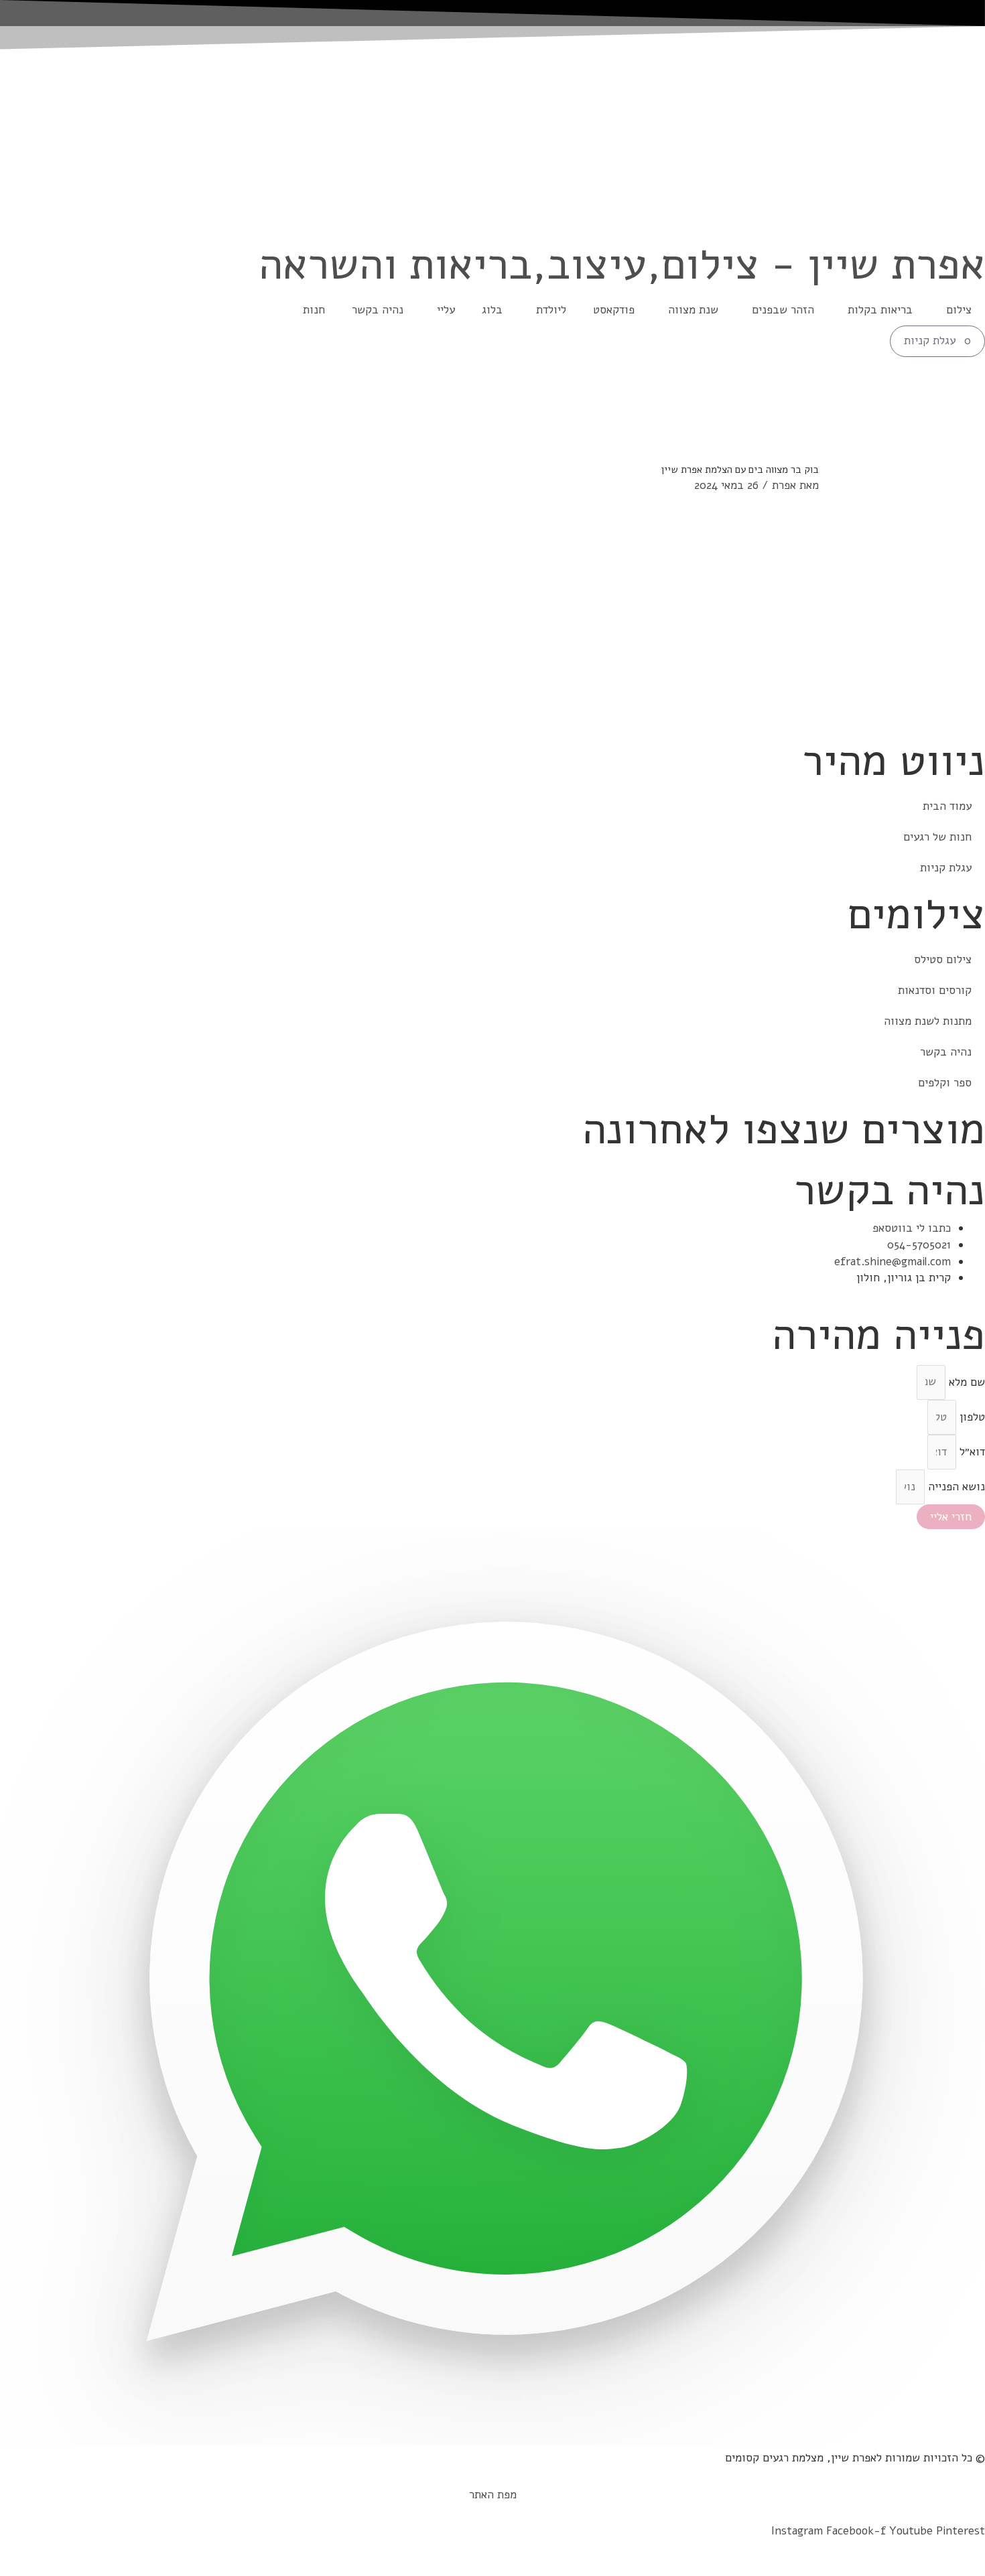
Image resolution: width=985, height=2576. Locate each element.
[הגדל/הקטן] (972, 2551)
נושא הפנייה (955, 1487)
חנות (314, 310)
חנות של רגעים (937, 837)
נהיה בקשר (378, 310)
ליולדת (551, 310)
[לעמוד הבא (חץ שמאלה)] (941, 2569)
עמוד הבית (947, 806)
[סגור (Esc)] (881, 2551)
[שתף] (911, 2551)
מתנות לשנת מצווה (928, 1021)
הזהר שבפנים (783, 310)
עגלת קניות (946, 868)
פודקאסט (614, 310)
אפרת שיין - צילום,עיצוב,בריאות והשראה (622, 264)
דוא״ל (971, 1452)
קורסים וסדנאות (935, 990)
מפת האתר (493, 2495)
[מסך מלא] (941, 2551)
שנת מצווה (693, 310)
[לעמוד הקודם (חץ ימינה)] (972, 2569)
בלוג (492, 310)
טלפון (971, 1417)
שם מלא (965, 1381)
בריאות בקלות (880, 310)
